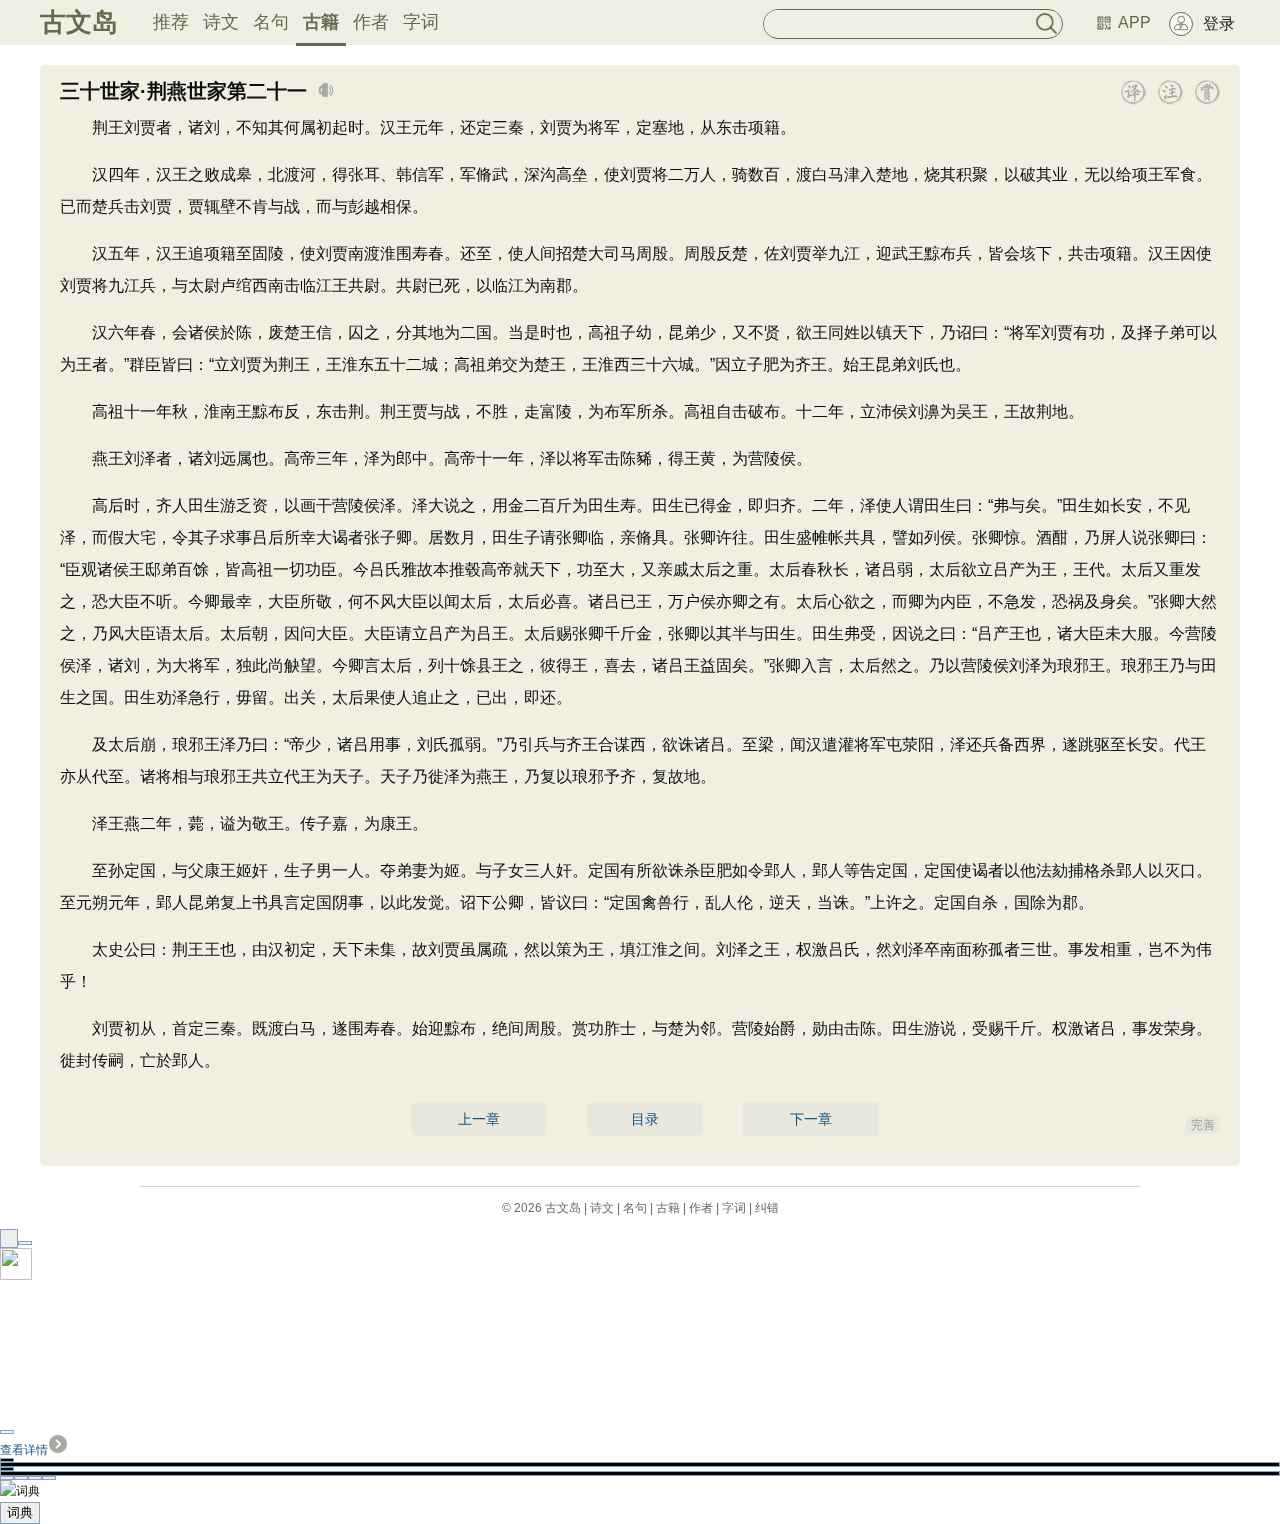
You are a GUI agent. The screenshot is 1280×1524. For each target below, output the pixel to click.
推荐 (171, 22)
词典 (20, 1512)
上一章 (479, 1119)
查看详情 (24, 1450)
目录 (645, 1119)
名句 (271, 22)
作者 (371, 22)
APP (1134, 22)
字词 (421, 22)
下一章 (811, 1119)
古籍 (321, 22)
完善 (1203, 1125)
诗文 (221, 22)
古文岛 (79, 22)
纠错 (767, 1208)
